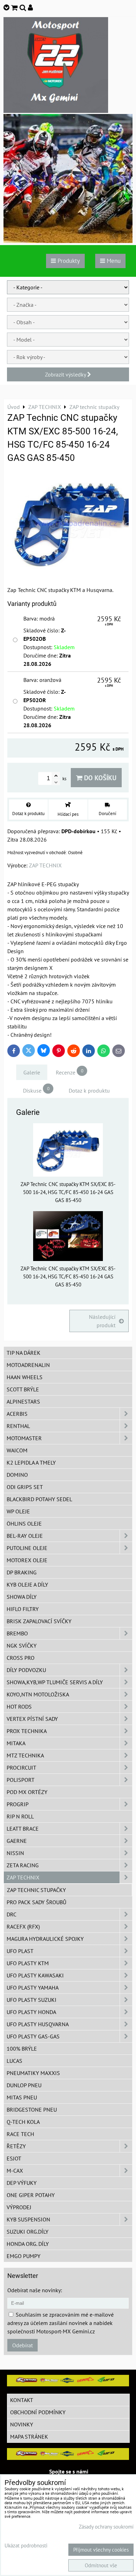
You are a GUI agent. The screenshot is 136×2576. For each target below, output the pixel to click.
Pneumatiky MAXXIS (33, 2073)
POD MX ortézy (27, 1792)
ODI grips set (25, 1487)
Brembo (17, 1633)
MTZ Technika (25, 1755)
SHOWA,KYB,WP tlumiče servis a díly (55, 1682)
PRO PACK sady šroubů (36, 1902)
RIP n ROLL (20, 1816)
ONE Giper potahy (31, 2195)
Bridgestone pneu (32, 2110)
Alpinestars (23, 1401)
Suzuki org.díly (28, 2232)
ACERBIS (17, 1414)
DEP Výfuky (22, 2183)
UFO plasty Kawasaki (35, 1975)
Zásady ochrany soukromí (106, 2527)
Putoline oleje (27, 1548)
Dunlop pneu (24, 2085)
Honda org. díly (28, 2244)
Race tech (20, 2134)
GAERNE (17, 1841)
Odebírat (22, 2345)
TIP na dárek (24, 1353)
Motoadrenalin (28, 1365)
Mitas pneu (22, 2097)
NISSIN (15, 1853)
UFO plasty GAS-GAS (33, 2036)
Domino (17, 1475)
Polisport (21, 1780)
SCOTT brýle (23, 1389)
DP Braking (22, 1572)
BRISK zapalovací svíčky (39, 1621)
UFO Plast (20, 1951)
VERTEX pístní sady (32, 1719)
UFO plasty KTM (28, 1963)
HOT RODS (19, 1707)
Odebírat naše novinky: (35, 2290)
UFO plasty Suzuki (32, 2000)
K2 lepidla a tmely (31, 1462)
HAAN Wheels (25, 1377)
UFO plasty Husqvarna (38, 2024)
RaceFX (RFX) (23, 1927)
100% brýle (22, 2049)
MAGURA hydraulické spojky (45, 1939)
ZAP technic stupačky (36, 1890)
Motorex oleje (27, 1560)
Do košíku (99, 778)
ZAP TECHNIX (23, 1877)
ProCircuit (21, 1768)
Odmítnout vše (101, 2565)
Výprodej (19, 2207)
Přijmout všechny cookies (101, 2550)
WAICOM (17, 1450)
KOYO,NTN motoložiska (38, 1694)
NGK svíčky (22, 1646)
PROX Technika (27, 1731)
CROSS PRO (21, 1658)
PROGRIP (18, 1804)
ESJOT (14, 2158)
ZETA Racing (23, 1865)
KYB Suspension (28, 2219)
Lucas (14, 2061)
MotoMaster (24, 1438)
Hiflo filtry (23, 1609)
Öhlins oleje (24, 1523)
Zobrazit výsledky (66, 374)
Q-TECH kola (23, 2122)
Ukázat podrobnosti (26, 2546)
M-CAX (15, 2171)
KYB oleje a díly (27, 1585)
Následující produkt (102, 1321)
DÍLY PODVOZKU (26, 1670)
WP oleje (18, 1511)
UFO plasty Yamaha (33, 1988)
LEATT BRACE (23, 1829)
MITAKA (16, 1743)
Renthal (18, 1426)
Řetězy (16, 2146)
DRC (12, 1914)
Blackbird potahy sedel (39, 1499)
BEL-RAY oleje (25, 1536)
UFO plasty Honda (31, 2012)
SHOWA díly (22, 1597)
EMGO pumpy (24, 2256)
